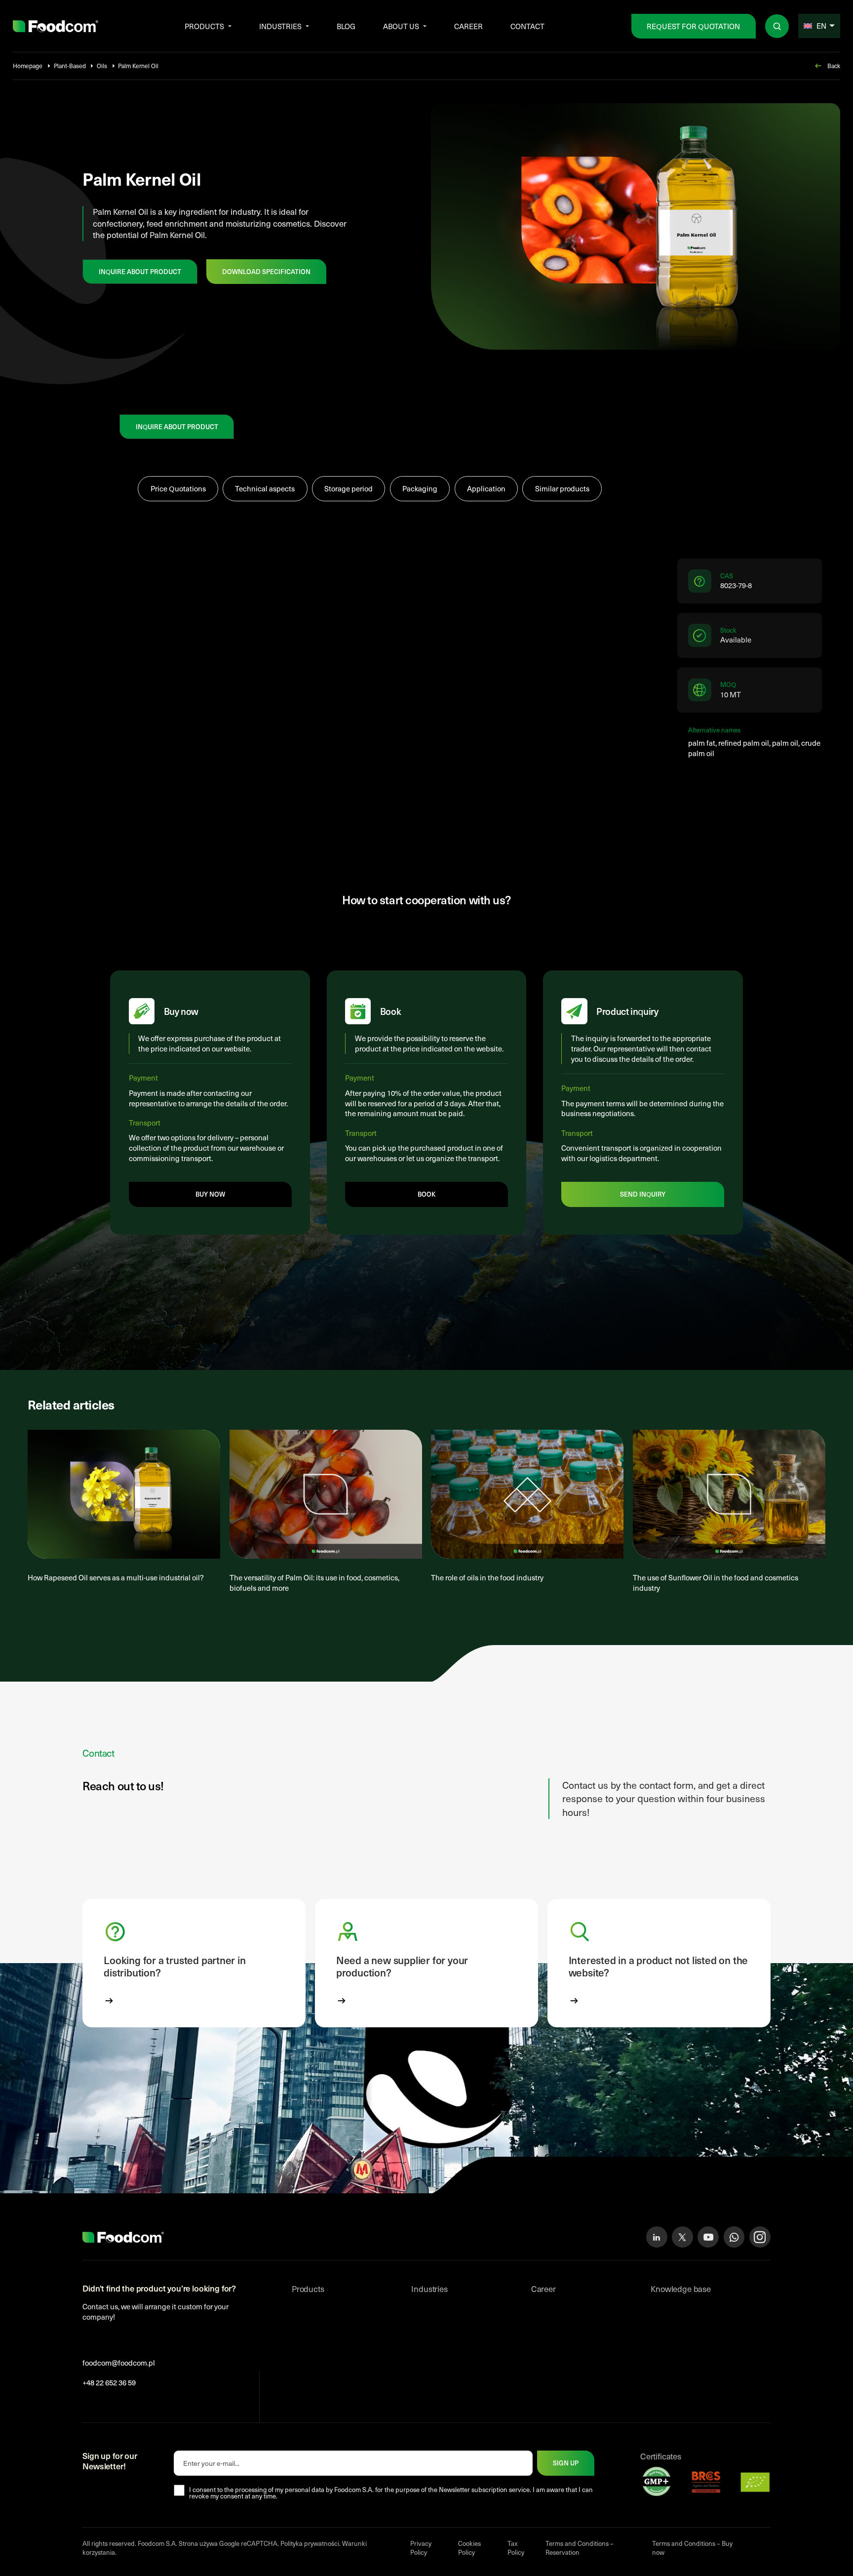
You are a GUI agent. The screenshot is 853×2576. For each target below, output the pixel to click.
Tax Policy (516, 2548)
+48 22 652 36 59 (109, 2382)
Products (204, 26)
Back (834, 66)
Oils (102, 66)
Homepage (28, 66)
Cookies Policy (469, 2548)
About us (401, 26)
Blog (346, 26)
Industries (280, 26)
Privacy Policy (421, 2548)
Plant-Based (70, 66)
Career (468, 26)
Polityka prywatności (310, 2543)
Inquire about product (140, 272)
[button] (194, 1963)
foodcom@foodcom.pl (119, 2363)
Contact (527, 26)
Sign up (566, 2463)
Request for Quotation (693, 26)
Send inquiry (643, 1194)
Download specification (266, 272)
